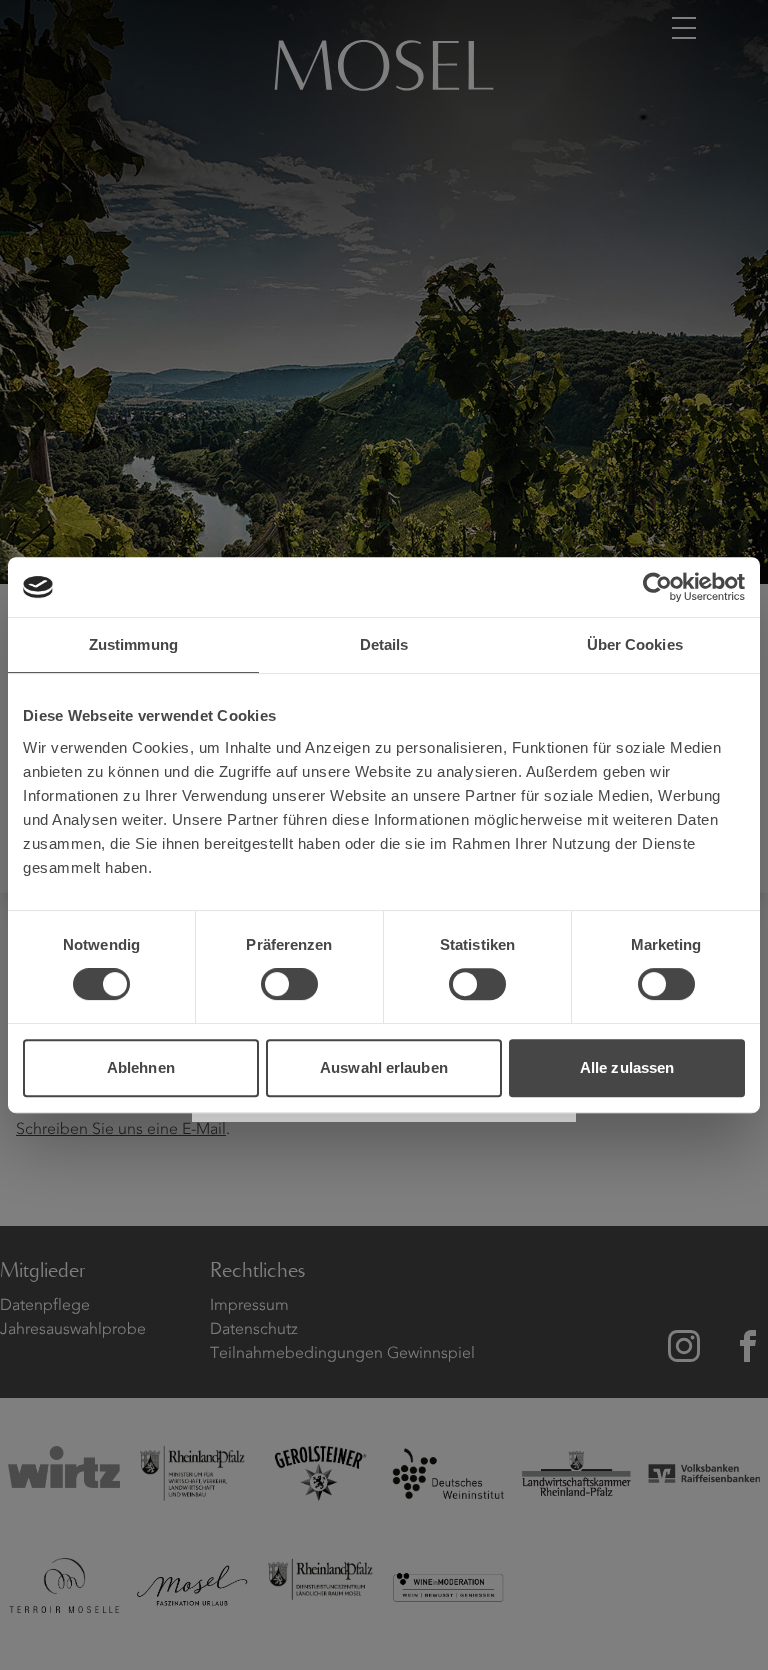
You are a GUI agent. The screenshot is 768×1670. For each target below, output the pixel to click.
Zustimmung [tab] (133, 644)
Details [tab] (384, 644)
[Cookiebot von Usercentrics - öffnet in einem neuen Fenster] (657, 587)
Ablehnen (141, 1067)
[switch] (289, 984)
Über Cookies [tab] (635, 644)
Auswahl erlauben (384, 1067)
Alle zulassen (627, 1067)
